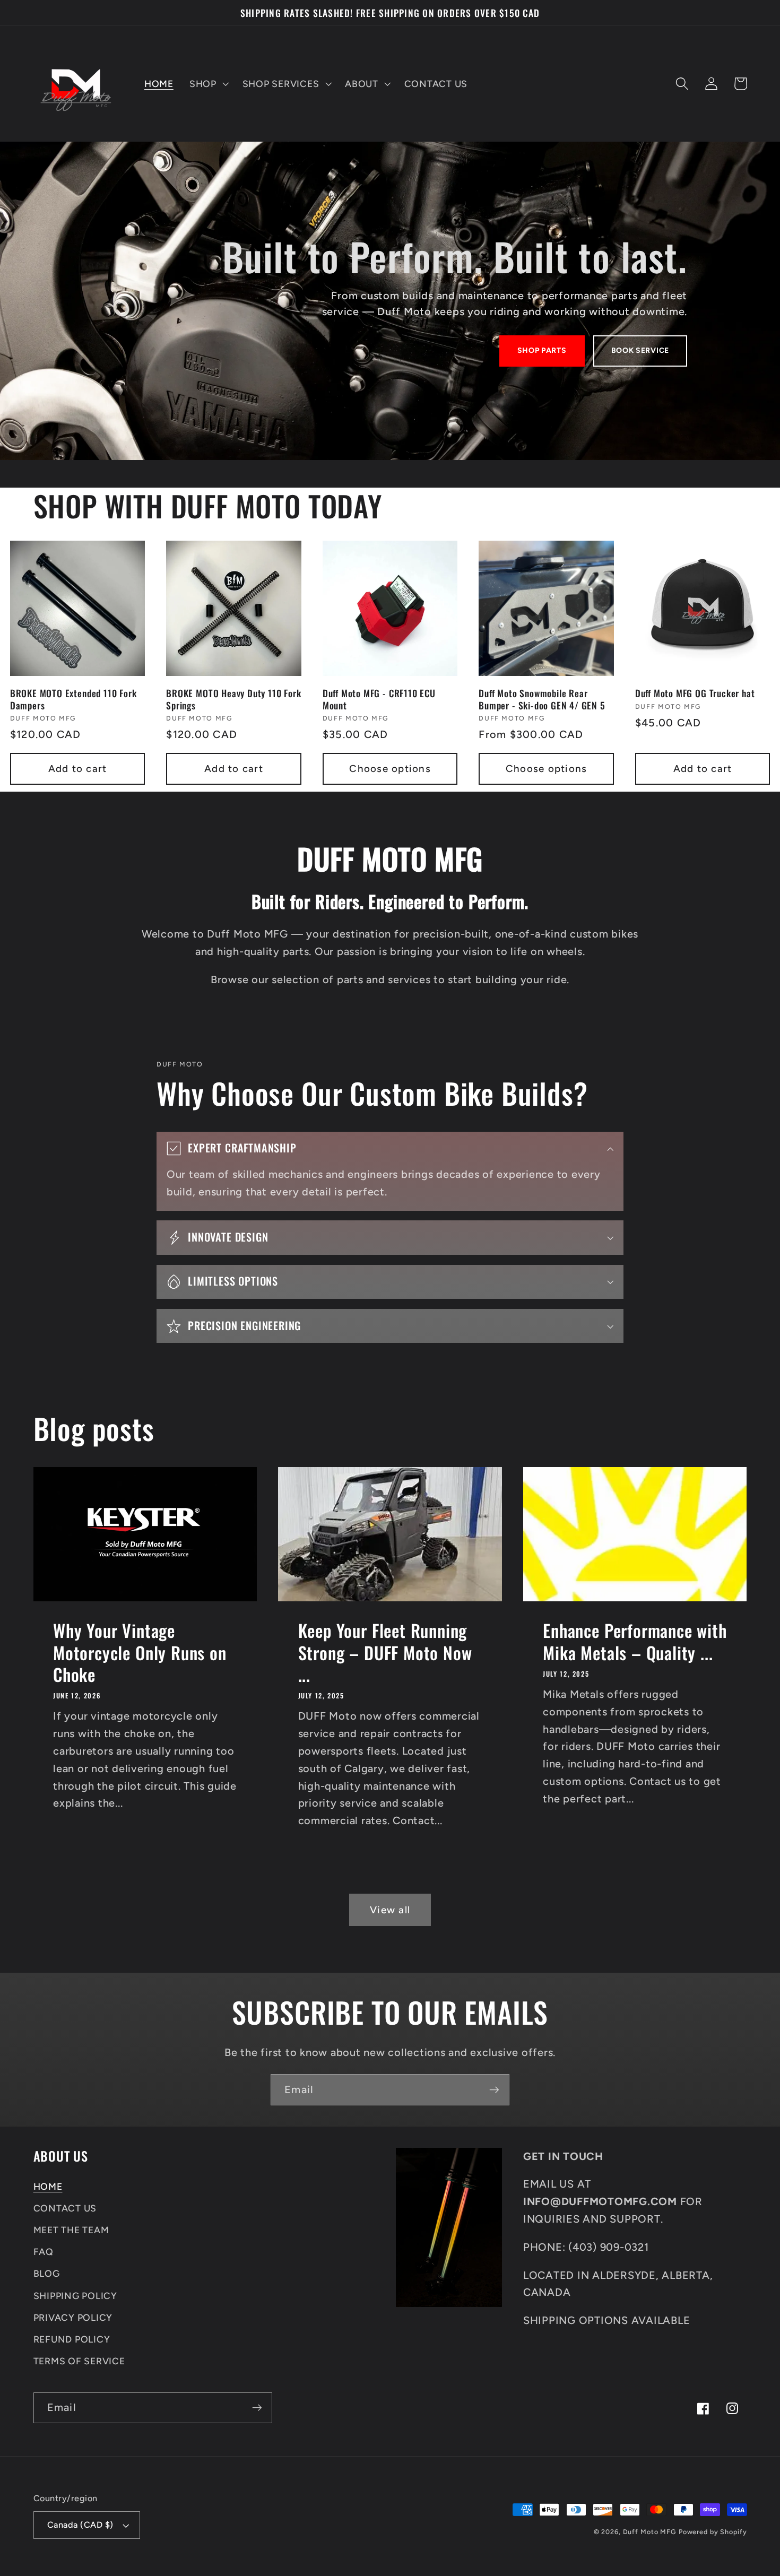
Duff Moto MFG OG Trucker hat (695, 693)
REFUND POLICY (72, 2339)
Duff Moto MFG (649, 2532)
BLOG (47, 2273)
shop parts (542, 350)
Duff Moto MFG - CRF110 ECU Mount (379, 699)
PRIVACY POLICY (73, 2317)
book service (640, 350)
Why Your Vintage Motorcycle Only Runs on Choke (140, 1652)
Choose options (390, 769)
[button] (208, 84)
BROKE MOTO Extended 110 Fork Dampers (73, 699)
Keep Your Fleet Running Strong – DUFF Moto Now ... (385, 1652)
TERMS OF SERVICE (79, 2361)
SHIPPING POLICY (75, 2296)
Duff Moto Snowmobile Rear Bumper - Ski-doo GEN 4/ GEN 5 (542, 699)
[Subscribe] (494, 2089)
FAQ (44, 2252)
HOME (48, 2186)
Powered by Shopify (713, 2532)
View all (390, 1910)
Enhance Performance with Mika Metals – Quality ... (635, 1641)
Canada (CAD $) (80, 2525)
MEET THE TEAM (71, 2230)
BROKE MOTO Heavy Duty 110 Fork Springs (233, 699)
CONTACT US (65, 2208)
